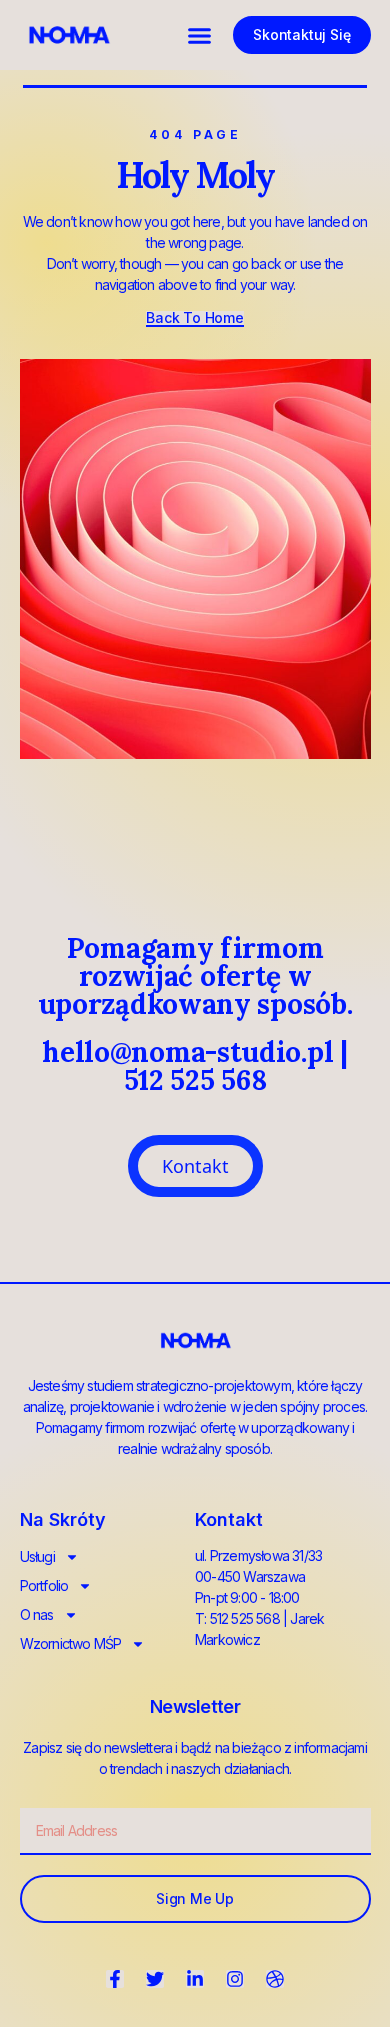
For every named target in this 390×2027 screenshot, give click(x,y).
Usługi (37, 1556)
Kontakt (195, 1166)
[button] (200, 35)
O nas (37, 1614)
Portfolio (44, 1585)
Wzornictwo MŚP (71, 1643)
